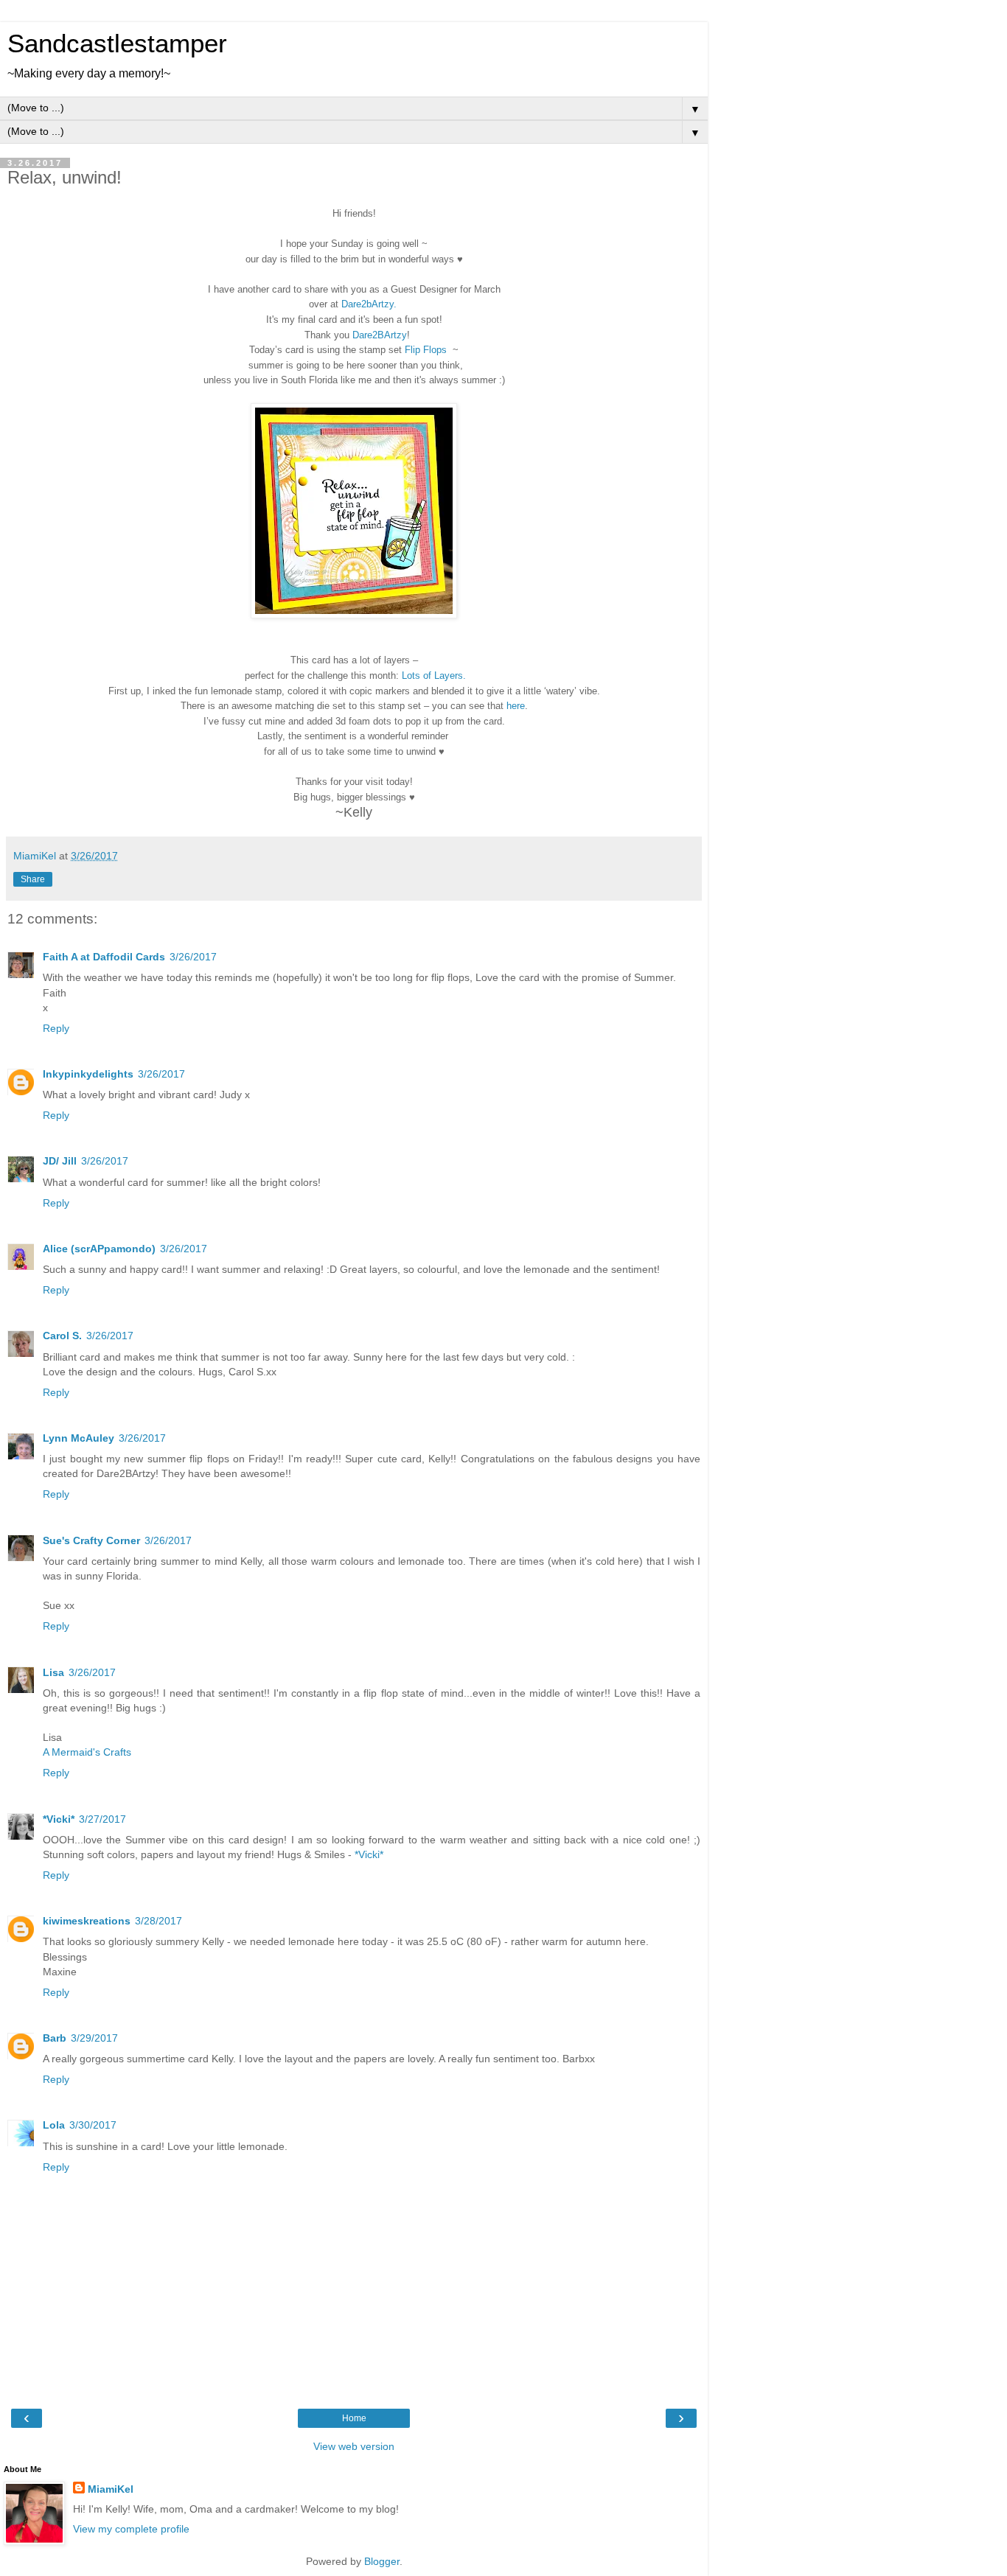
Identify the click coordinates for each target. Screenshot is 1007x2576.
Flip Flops (429, 350)
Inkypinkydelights (88, 1074)
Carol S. (62, 1336)
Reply (56, 1028)
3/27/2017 (102, 1819)
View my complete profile (131, 2529)
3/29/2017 (94, 2038)
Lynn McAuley (79, 1438)
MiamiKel (111, 2489)
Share (33, 879)
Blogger (382, 2561)
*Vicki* (59, 1819)
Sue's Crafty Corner (91, 1540)
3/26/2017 (193, 957)
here (516, 706)
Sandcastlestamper (117, 43)
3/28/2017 (158, 1921)
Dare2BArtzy (380, 335)
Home (354, 2418)
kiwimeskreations (87, 1921)
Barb (55, 2038)
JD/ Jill (60, 1161)
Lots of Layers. (434, 676)
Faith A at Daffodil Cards (104, 957)
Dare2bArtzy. (369, 304)
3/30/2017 (93, 2125)
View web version (354, 2446)
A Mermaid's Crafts (87, 1752)
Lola (54, 2125)
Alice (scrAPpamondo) (99, 1249)
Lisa (53, 1672)
